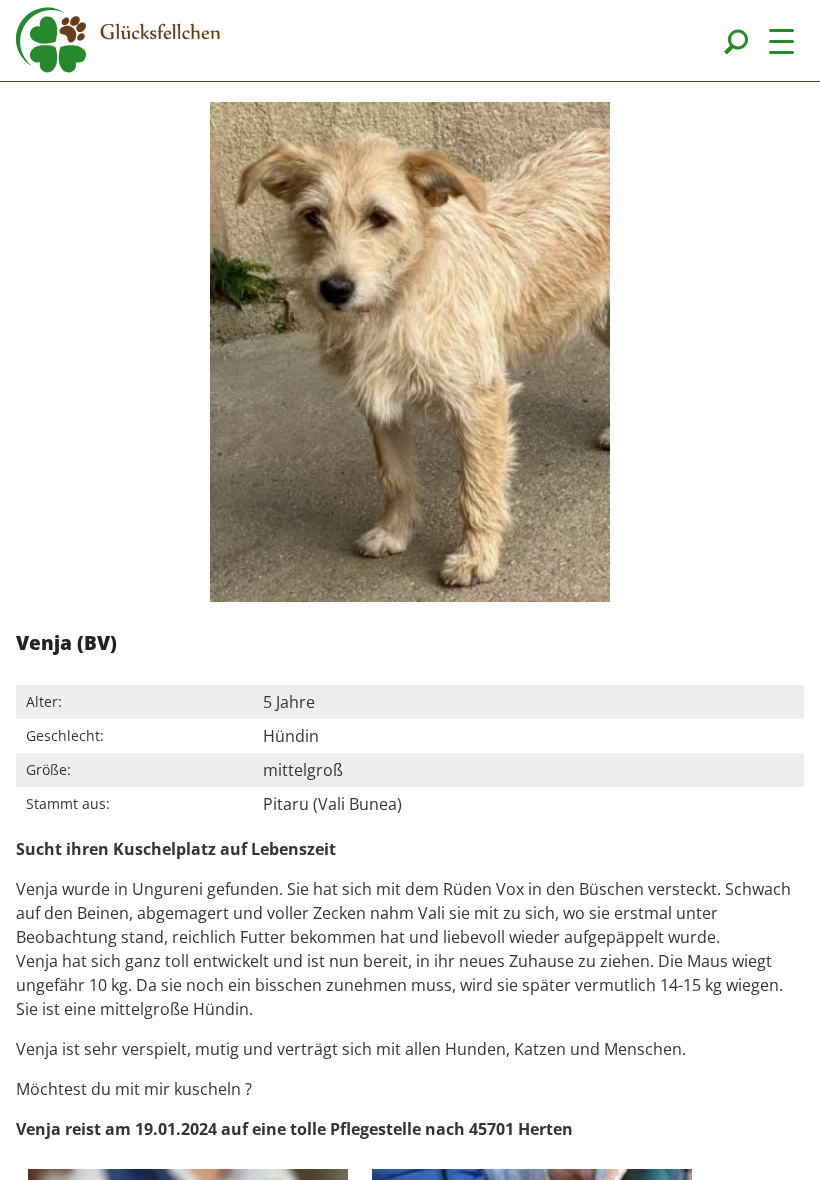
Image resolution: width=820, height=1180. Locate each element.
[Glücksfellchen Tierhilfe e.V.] (118, 43)
